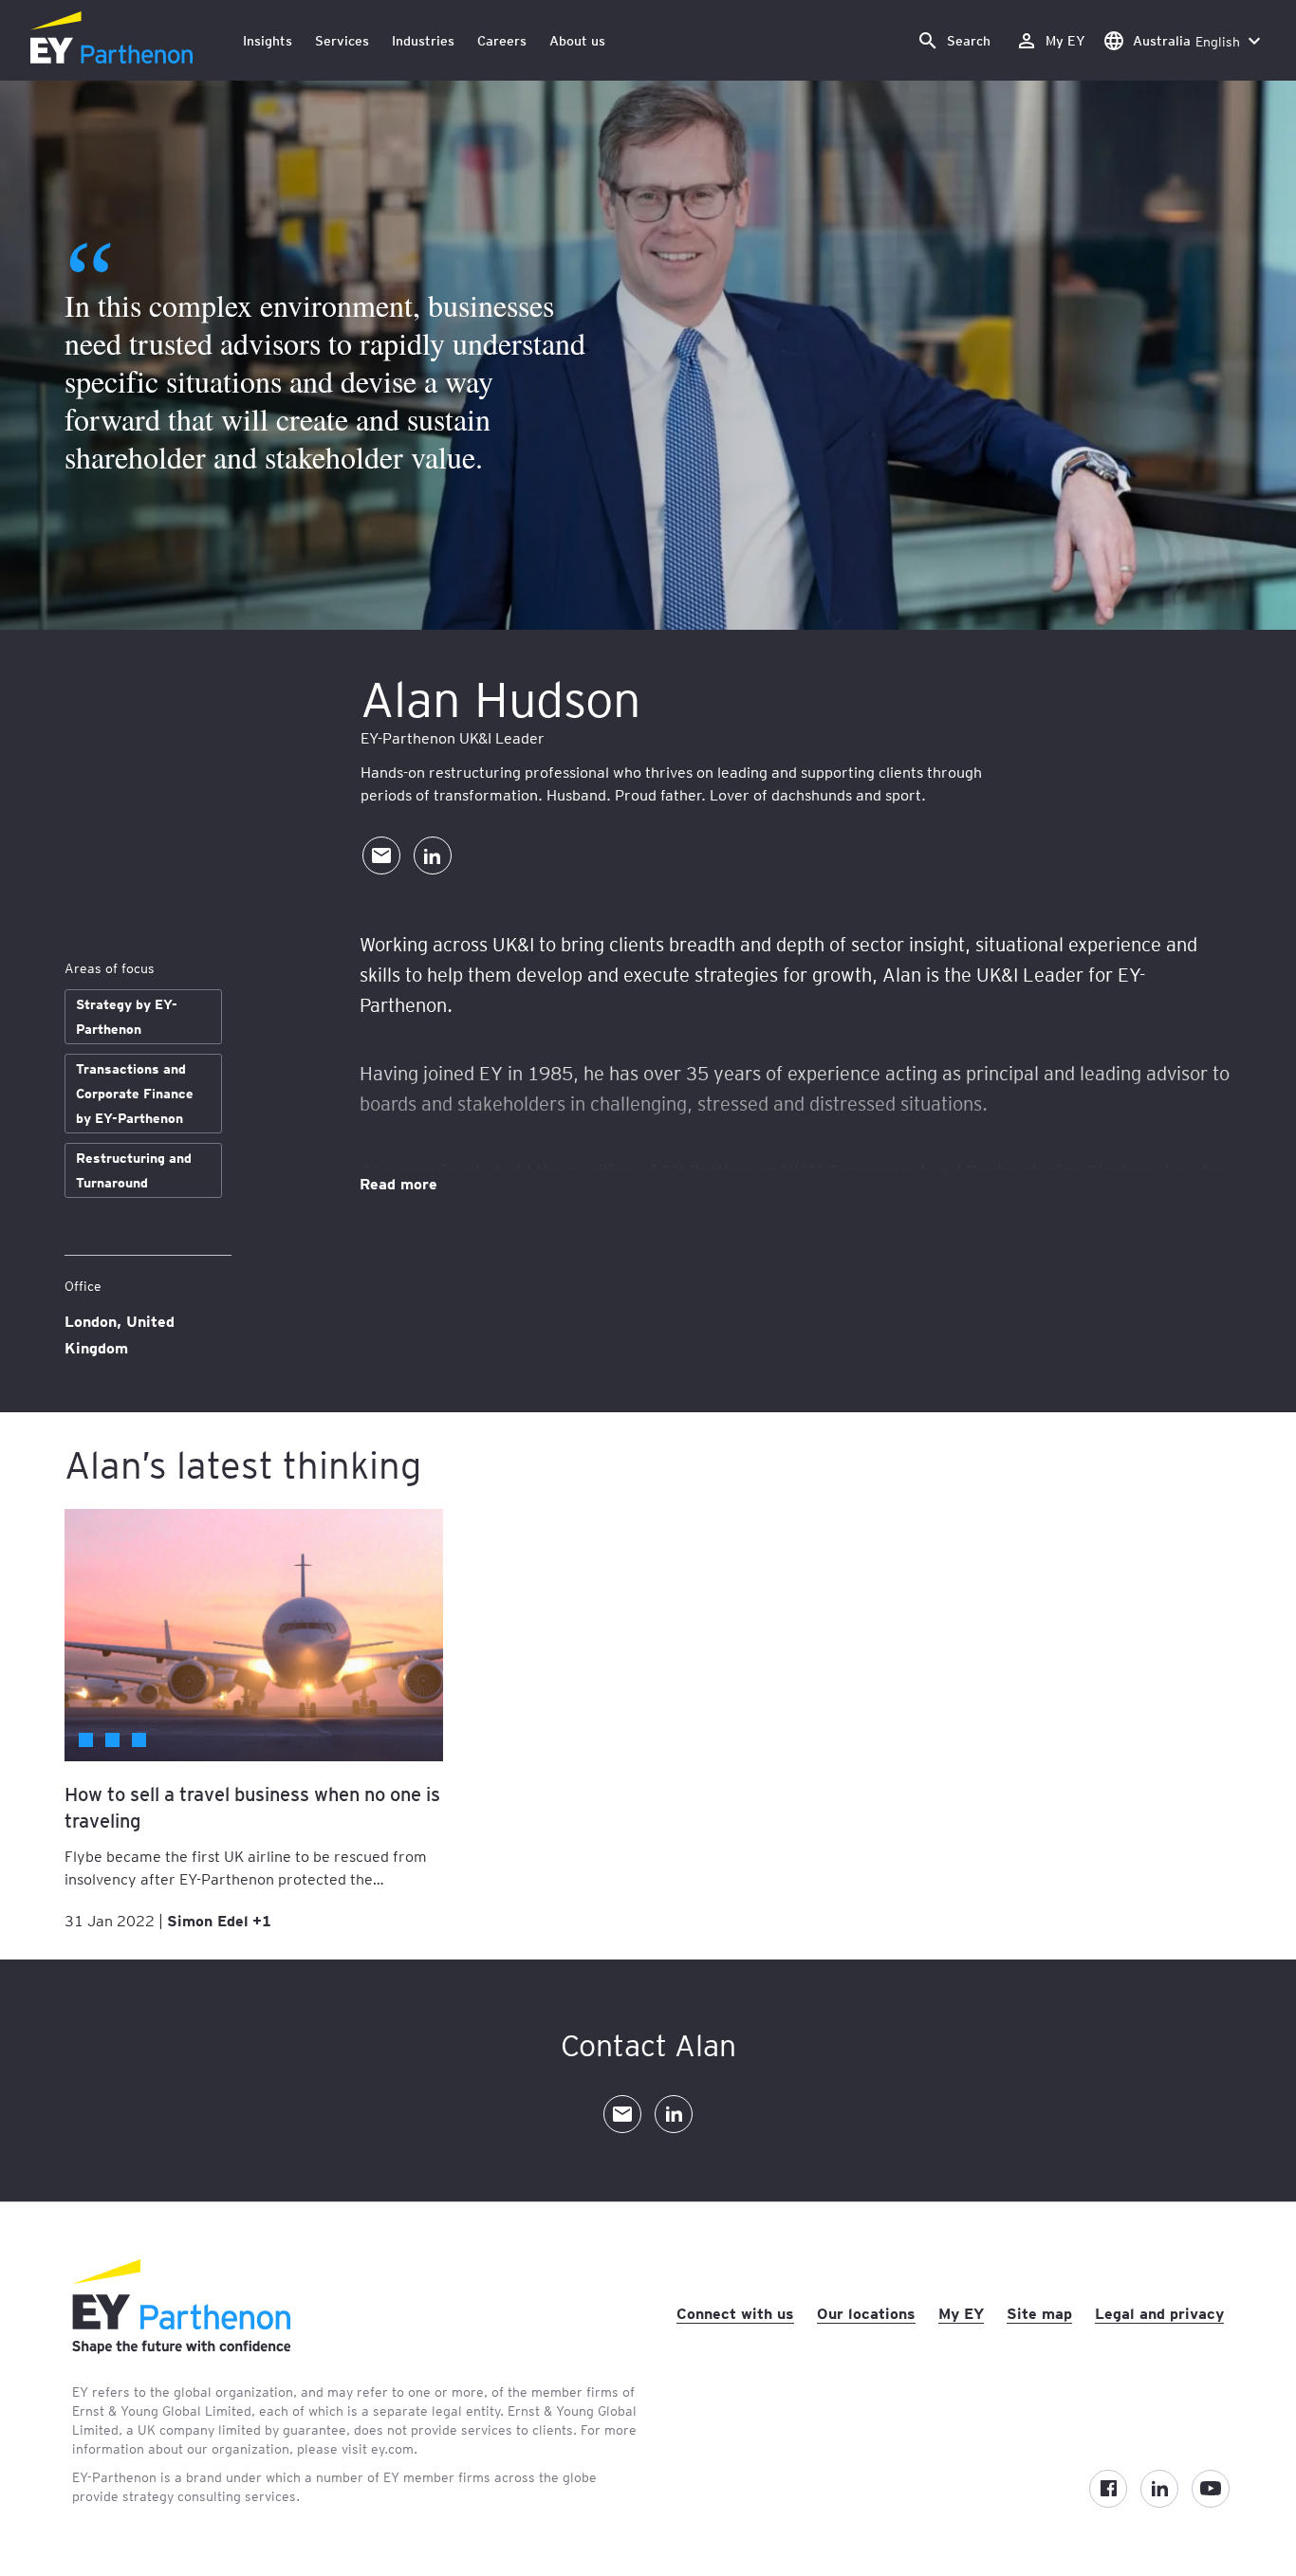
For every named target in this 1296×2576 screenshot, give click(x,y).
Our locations (866, 2312)
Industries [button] (423, 40)
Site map (1039, 2312)
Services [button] (342, 40)
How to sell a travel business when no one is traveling (252, 1807)
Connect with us (735, 2312)
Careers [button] (502, 40)
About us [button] (577, 40)
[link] (1050, 40)
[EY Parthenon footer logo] (181, 2348)
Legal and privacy (1159, 2312)
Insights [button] (268, 40)
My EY (961, 2312)
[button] (953, 40)
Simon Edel (208, 1920)
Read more (398, 1183)
